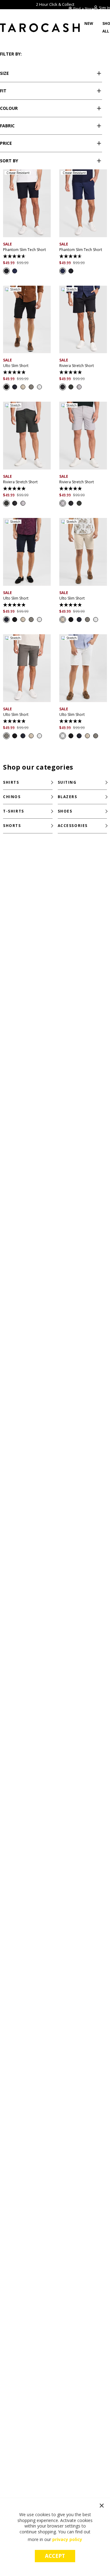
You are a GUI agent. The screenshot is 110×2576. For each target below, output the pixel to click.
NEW (89, 23)
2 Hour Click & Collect (55, 4)
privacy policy (67, 2539)
